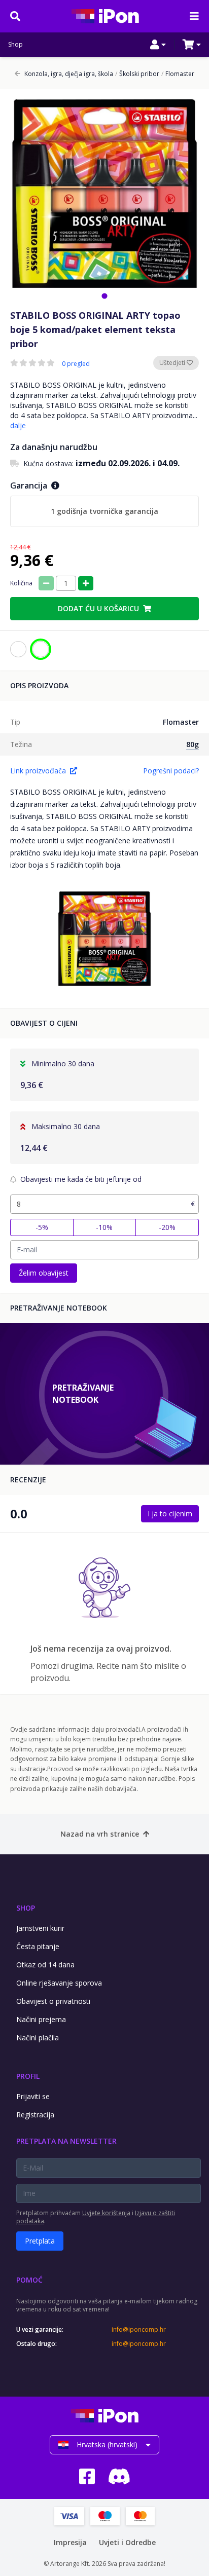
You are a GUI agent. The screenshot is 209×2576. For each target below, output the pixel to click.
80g (193, 744)
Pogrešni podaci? (171, 771)
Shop (15, 45)
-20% (167, 1227)
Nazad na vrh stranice (100, 1834)
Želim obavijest (44, 1273)
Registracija (35, 2115)
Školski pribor (137, 74)
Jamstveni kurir (40, 1928)
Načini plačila (38, 2038)
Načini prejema (41, 2019)
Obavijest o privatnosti (53, 2001)
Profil (28, 2076)
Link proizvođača (38, 771)
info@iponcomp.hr (139, 2330)
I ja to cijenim (170, 1514)
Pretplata (40, 2241)
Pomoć (29, 2280)
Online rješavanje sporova (59, 1983)
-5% (42, 1227)
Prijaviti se (33, 2096)
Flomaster (178, 74)
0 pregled (76, 364)
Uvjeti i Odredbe (127, 2542)
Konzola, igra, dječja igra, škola (69, 74)
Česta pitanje (38, 1946)
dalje (18, 425)
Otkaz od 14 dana (45, 1965)
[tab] (104, 296)
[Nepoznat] (18, 649)
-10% (104, 1227)
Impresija (70, 2542)
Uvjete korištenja (106, 2213)
